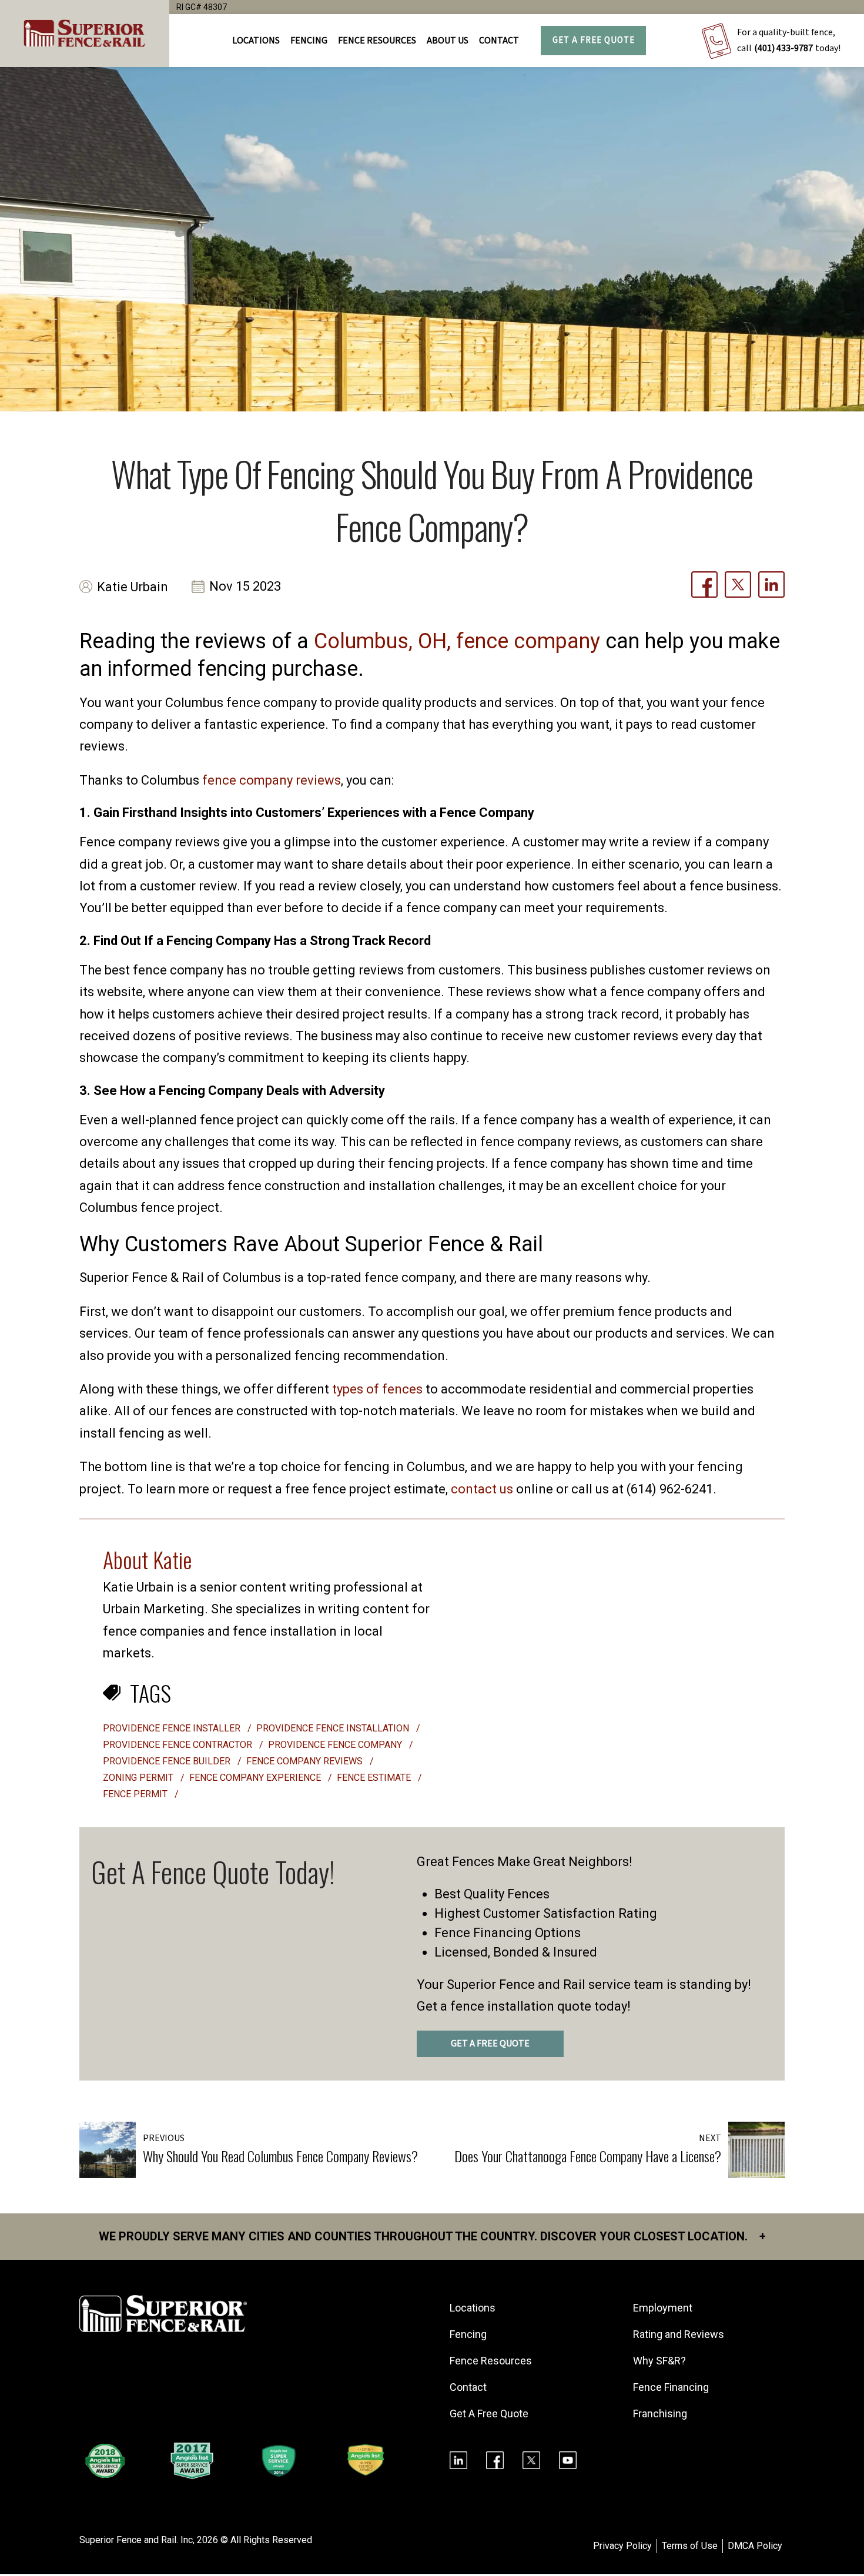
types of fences (377, 1389)
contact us (482, 1489)
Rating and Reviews (679, 2334)
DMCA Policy (755, 2546)
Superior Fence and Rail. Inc (136, 2540)
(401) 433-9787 (783, 48)
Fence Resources (491, 2361)
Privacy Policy (622, 2546)
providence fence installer (173, 1728)
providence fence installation (334, 1728)
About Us (448, 41)
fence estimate (375, 1778)
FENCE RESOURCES (377, 41)
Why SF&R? (659, 2361)
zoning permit (139, 1778)
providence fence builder (168, 1761)
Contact (499, 41)
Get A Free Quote (594, 40)
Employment (663, 2308)
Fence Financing (671, 2387)
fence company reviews (272, 780)
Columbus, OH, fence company (457, 641)
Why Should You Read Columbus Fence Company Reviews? (280, 2156)
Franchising (660, 2413)
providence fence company (336, 1745)
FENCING (309, 41)
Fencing (468, 2334)
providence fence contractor (179, 1745)
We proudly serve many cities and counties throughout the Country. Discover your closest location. (432, 2236)
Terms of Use (690, 2546)
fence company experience (256, 1778)
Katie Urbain (133, 587)
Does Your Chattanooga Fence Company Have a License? (588, 2156)
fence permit (136, 1794)
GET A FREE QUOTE (490, 2044)
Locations (256, 41)
